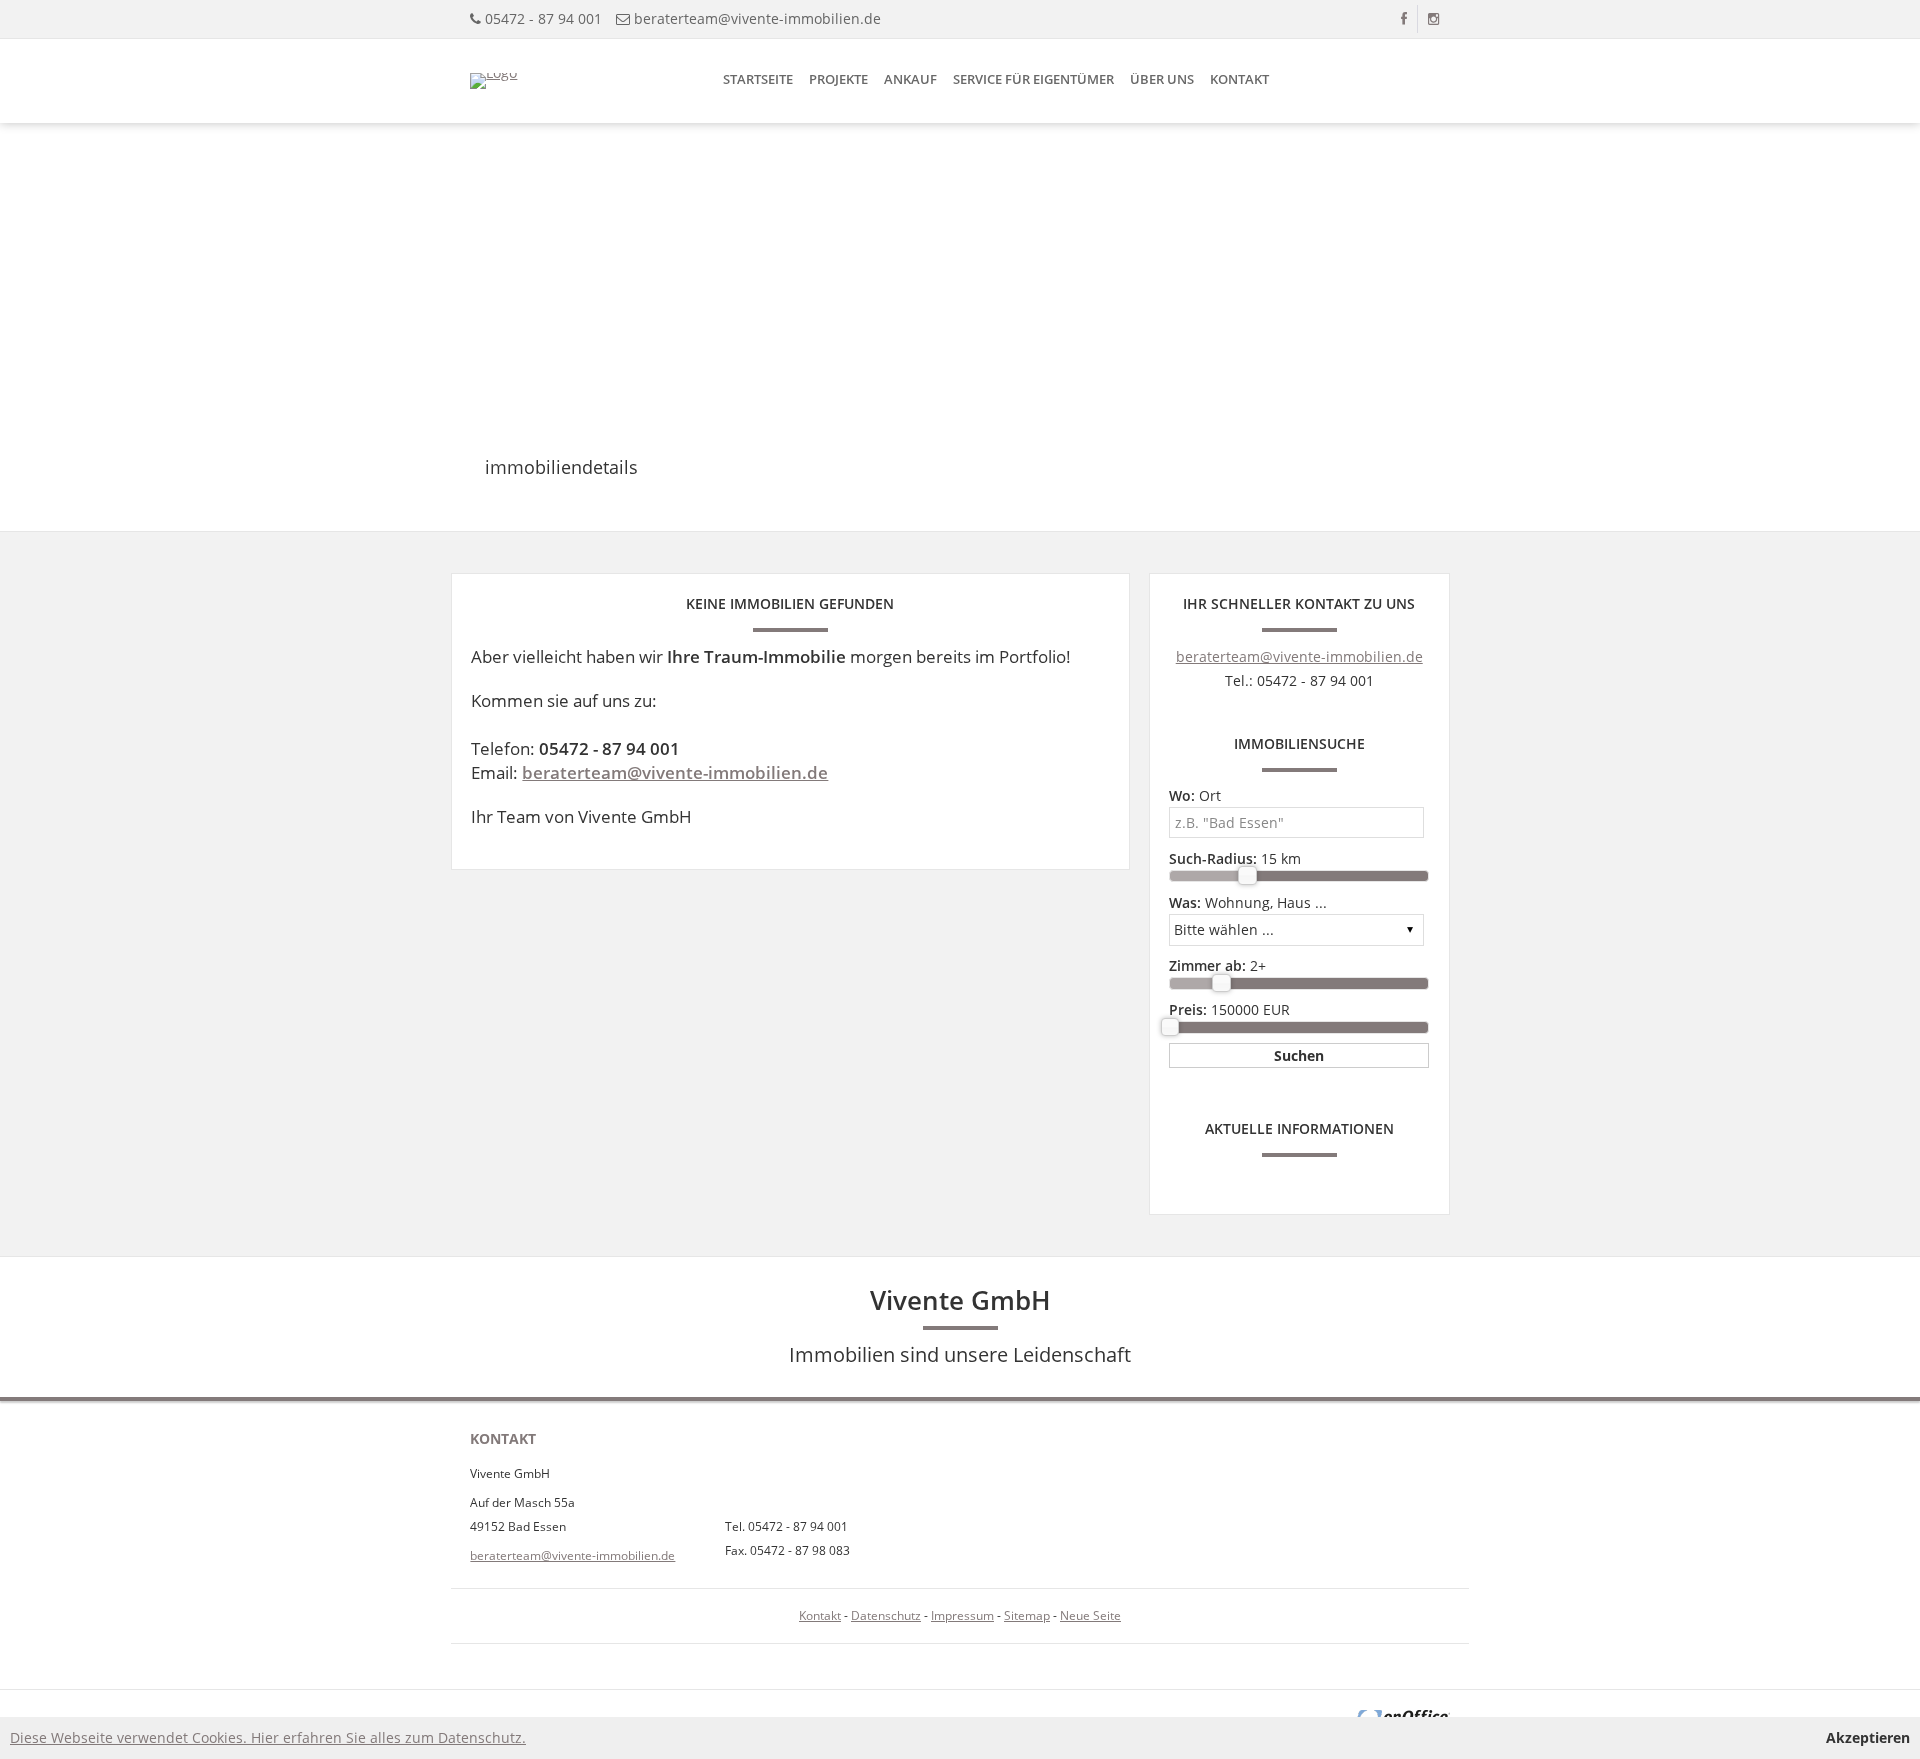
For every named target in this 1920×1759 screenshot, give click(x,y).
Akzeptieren (1868, 1737)
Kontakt (1239, 79)
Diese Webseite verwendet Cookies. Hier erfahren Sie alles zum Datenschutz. (268, 1737)
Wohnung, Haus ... (1248, 902)
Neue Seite (1090, 1615)
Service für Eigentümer (1033, 79)
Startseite (758, 79)
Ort (1195, 795)
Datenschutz (886, 1615)
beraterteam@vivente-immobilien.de (757, 18)
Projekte (838, 79)
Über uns (1162, 79)
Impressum (962, 1615)
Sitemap (1027, 1615)
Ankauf (910, 79)
